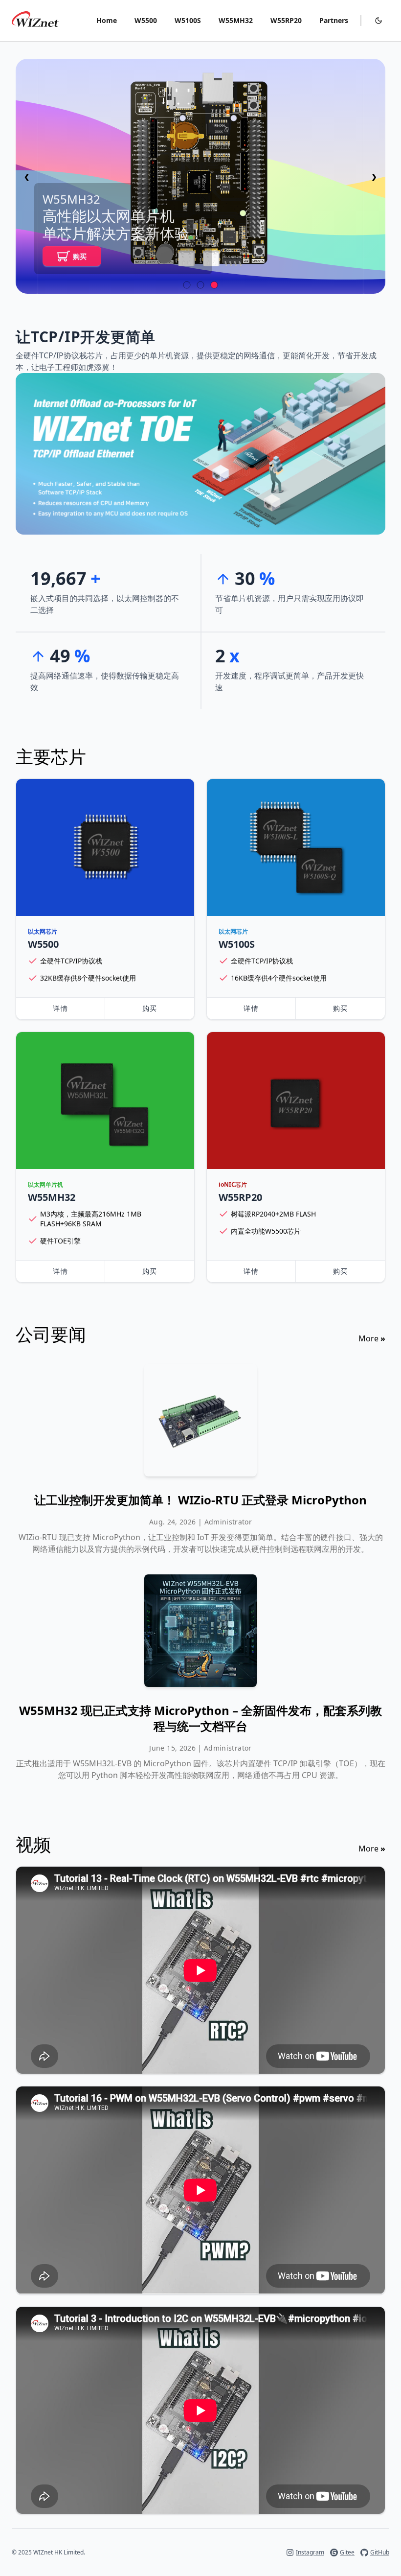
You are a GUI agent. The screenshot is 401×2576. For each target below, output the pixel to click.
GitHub (380, 2553)
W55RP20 (286, 20)
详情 (60, 1008)
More (372, 1338)
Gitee (347, 2553)
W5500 (146, 20)
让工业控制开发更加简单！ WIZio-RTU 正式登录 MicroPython (200, 1500)
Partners (334, 20)
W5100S (188, 20)
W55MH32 (236, 20)
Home (107, 20)
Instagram (310, 2553)
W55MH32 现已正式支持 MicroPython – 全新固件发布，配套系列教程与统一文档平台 (200, 1718)
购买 (80, 256)
